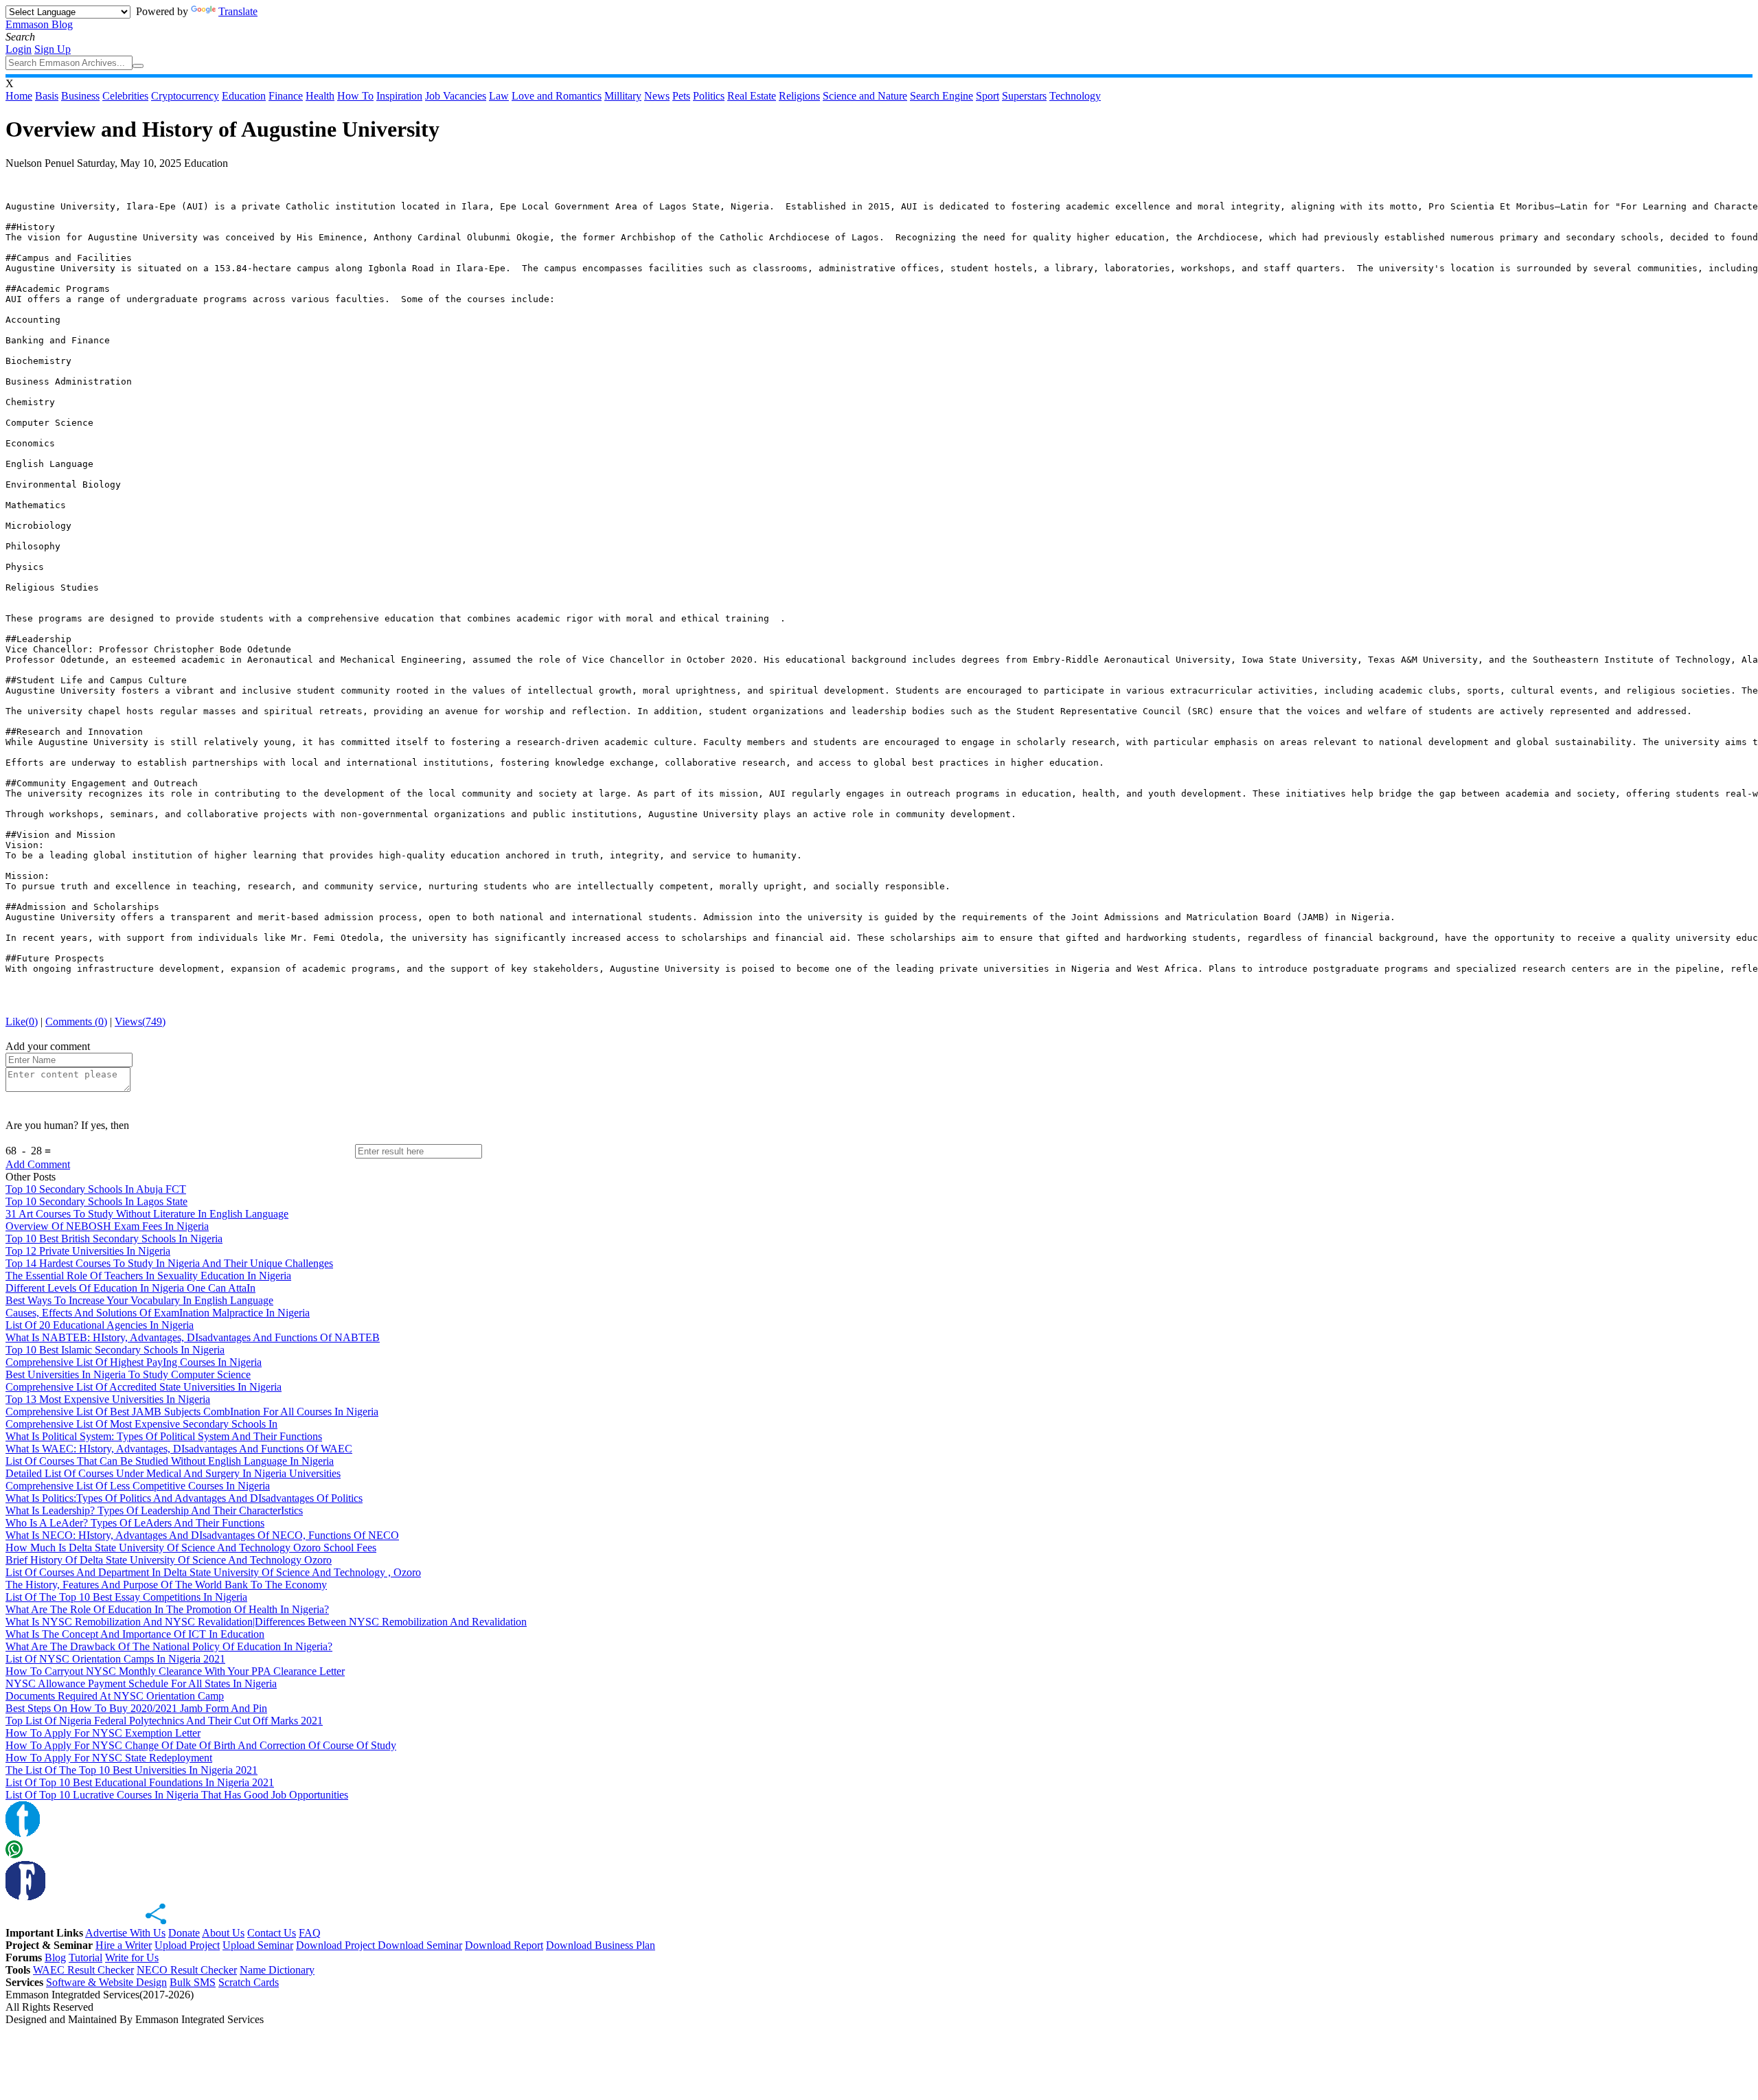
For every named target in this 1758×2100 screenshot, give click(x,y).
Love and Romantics (557, 96)
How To (355, 96)
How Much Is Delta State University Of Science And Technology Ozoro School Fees (191, 1548)
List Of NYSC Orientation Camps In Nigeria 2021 (115, 1659)
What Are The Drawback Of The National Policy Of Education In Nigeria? (169, 1646)
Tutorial (85, 1958)
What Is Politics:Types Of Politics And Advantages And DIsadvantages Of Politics (184, 1498)
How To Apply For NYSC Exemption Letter (103, 1733)
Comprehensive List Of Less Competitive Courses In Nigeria (138, 1486)
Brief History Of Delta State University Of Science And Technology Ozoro (169, 1560)
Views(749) (140, 1022)
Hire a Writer (124, 1945)
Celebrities (125, 96)
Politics (709, 96)
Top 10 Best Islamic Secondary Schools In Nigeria (115, 1350)
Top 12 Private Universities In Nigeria (88, 1251)
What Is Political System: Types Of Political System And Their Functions (164, 1436)
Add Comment (38, 1164)
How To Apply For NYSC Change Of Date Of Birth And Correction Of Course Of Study (201, 1745)
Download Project (337, 1945)
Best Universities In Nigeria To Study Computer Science (128, 1374)
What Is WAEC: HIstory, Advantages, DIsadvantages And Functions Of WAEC (179, 1449)
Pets (681, 96)
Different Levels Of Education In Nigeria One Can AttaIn (130, 1288)
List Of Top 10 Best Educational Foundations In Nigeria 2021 (140, 1782)
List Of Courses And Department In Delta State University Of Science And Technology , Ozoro (213, 1572)
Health (320, 96)
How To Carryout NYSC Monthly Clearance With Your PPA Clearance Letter (175, 1671)
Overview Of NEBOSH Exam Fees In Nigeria (107, 1226)
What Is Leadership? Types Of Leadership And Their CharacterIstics (154, 1510)
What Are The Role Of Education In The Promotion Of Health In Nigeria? (167, 1609)
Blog (55, 1958)
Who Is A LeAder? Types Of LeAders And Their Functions (135, 1523)
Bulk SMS (193, 1982)
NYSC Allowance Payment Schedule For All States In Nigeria (141, 1684)
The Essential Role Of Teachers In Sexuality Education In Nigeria (148, 1276)
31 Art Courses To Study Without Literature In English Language (147, 1214)
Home (19, 96)
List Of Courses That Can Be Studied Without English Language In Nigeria (170, 1461)
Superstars (1024, 96)
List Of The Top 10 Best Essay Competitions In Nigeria (126, 1597)
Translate (238, 11)
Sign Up (53, 49)
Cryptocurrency (185, 96)
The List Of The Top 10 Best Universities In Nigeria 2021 (132, 1770)
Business (80, 96)
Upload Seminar (258, 1945)
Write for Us (132, 1958)
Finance (286, 96)
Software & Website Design (106, 1982)
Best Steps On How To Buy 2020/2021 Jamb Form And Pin (136, 1708)
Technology (1075, 96)
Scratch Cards (249, 1982)
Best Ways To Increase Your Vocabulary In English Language (139, 1300)
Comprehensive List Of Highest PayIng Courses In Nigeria (134, 1362)
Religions (799, 96)
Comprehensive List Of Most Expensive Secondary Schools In (141, 1424)
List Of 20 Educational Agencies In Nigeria (100, 1325)
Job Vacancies (456, 96)
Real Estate (752, 96)
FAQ (310, 1933)
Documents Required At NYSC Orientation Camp (115, 1696)
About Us (223, 1933)
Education (244, 96)
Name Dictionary (277, 1970)
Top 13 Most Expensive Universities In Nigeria (108, 1399)
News (657, 96)
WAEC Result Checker (83, 1970)
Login (19, 49)
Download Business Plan (601, 1945)
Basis (47, 96)
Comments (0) (76, 1022)
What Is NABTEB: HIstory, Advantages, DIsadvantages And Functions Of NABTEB (193, 1337)
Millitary (623, 96)
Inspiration (399, 96)
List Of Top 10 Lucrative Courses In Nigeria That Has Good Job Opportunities (177, 1795)
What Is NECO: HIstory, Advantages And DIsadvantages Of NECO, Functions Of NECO (202, 1535)
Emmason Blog (39, 24)
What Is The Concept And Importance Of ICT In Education (135, 1634)
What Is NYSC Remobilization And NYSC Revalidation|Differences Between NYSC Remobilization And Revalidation (266, 1622)
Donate (184, 1933)
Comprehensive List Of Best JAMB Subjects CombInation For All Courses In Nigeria (192, 1412)
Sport (988, 96)
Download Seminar (420, 1945)
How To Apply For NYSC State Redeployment (109, 1758)
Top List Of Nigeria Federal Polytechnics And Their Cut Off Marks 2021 (164, 1721)
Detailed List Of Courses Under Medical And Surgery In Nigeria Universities (173, 1473)
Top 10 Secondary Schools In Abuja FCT (96, 1189)
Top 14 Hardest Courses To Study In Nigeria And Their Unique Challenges (169, 1263)
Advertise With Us (125, 1933)
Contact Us (272, 1933)
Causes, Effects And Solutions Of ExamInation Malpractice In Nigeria (158, 1313)
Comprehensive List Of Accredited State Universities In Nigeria (144, 1387)
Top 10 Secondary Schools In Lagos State (96, 1201)
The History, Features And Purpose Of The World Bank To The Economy (166, 1585)
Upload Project (187, 1945)
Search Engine (941, 96)
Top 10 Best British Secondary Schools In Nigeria (114, 1239)
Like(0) (22, 1022)
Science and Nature (865, 96)
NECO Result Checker (187, 1970)
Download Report (504, 1945)
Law (499, 96)
